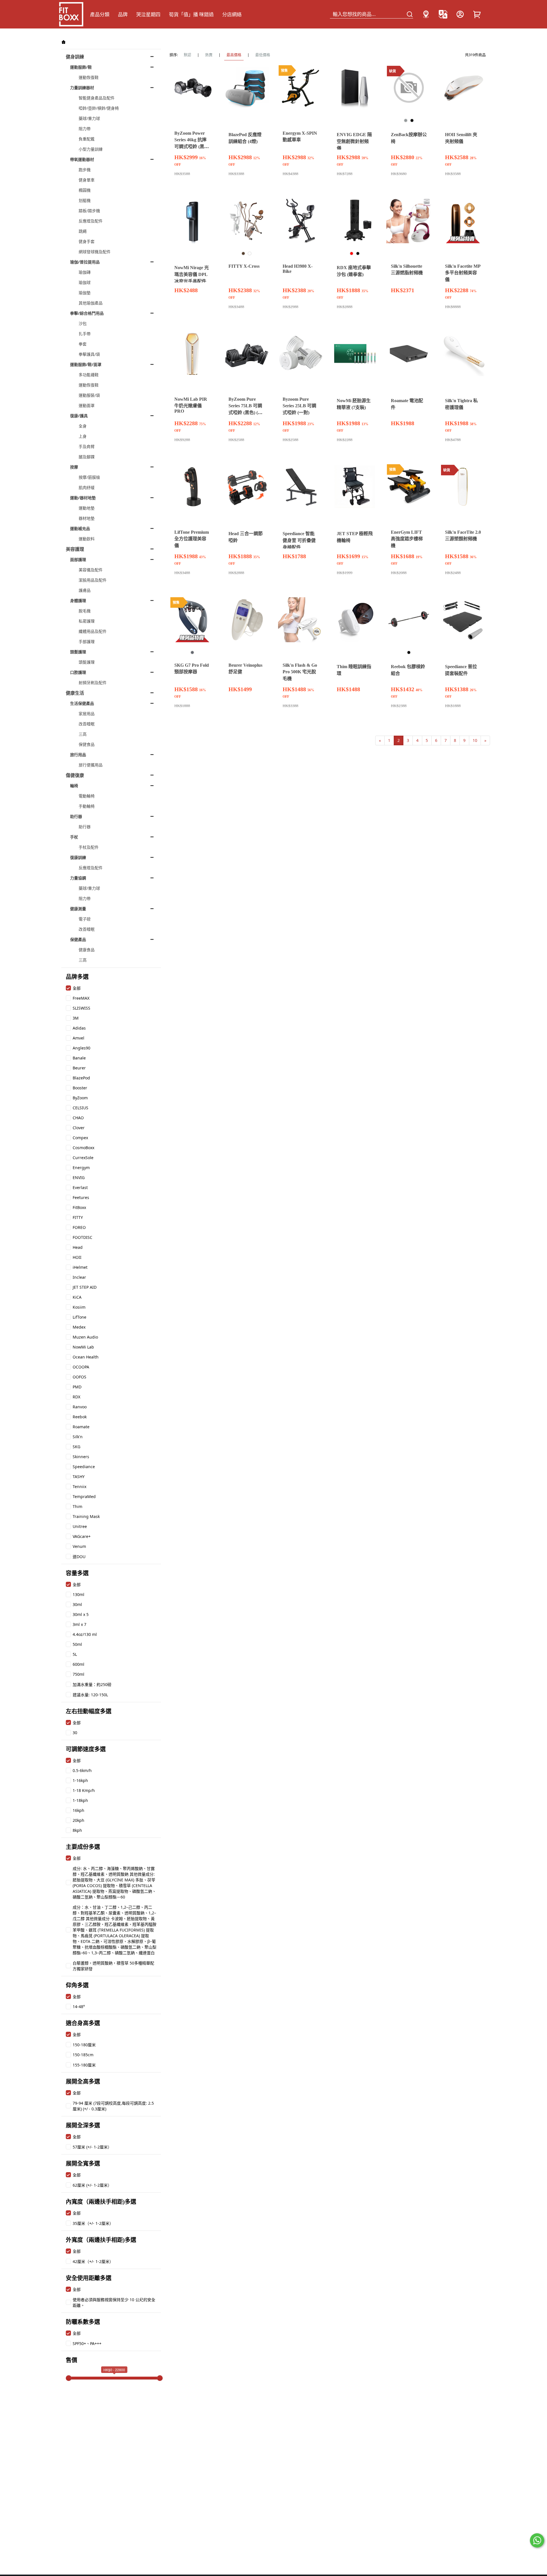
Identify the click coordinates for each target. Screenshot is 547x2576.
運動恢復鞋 (89, 77)
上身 (83, 436)
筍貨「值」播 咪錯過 (191, 14)
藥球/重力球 (89, 118)
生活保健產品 (82, 703)
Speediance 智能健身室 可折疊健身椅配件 (299, 540)
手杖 (74, 837)
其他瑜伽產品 (91, 303)
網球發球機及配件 (95, 252)
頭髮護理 (78, 652)
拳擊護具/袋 (89, 354)
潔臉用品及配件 (93, 580)
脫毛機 (85, 611)
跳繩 (83, 231)
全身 (83, 426)
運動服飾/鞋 (81, 67)
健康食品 (87, 950)
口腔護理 (78, 672)
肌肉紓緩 (87, 487)
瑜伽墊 (85, 293)
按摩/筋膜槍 (89, 477)
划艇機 (85, 200)
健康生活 (75, 693)
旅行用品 (78, 755)
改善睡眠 (87, 724)
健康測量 (78, 909)
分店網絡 (232, 14)
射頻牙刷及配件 (93, 683)
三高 (83, 734)
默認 (187, 55)
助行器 (76, 816)
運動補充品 (80, 528)
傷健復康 (75, 775)
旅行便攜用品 (91, 765)
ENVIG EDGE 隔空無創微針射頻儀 (354, 141)
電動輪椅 (87, 796)
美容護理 (75, 549)
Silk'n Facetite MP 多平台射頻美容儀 (463, 273)
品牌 (123, 14)
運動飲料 (87, 539)
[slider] (69, 2378)
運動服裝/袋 (89, 395)
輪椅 (74, 786)
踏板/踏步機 (89, 211)
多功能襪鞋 (89, 375)
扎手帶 (85, 334)
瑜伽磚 (85, 272)
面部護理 (78, 559)
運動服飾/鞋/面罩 (86, 364)
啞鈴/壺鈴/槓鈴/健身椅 (99, 108)
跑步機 (85, 170)
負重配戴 (87, 139)
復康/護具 (79, 416)
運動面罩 (87, 405)
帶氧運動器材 (82, 159)
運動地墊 (87, 508)
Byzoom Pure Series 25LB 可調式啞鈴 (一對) (299, 406)
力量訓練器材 (82, 88)
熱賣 (209, 55)
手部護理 (87, 642)
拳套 (83, 344)
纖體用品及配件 (93, 631)
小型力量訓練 (91, 149)
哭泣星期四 (148, 14)
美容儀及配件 (91, 570)
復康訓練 (78, 857)
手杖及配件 (89, 847)
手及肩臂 (87, 446)
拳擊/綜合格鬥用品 (87, 313)
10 (475, 740)
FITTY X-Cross (244, 266)
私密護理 (87, 621)
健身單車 (87, 180)
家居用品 (87, 714)
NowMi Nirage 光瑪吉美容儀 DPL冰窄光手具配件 (192, 274)
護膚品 (85, 590)
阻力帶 (85, 129)
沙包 (83, 323)
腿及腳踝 (87, 457)
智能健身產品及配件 (97, 98)
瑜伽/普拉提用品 (85, 262)
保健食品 (87, 744)
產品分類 (100, 14)
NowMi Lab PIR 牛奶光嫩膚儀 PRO (191, 405)
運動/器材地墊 (83, 498)
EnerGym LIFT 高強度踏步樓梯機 (407, 539)
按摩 (74, 467)
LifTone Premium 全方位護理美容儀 (192, 539)
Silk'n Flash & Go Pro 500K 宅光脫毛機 (300, 672)
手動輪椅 (87, 806)
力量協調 (78, 878)
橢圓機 (85, 190)
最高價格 (234, 55)
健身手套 (87, 241)
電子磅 (85, 919)
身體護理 (78, 600)
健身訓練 (75, 57)
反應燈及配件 (91, 221)
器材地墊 (87, 518)
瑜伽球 (85, 282)
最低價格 (263, 55)
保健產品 (78, 939)
